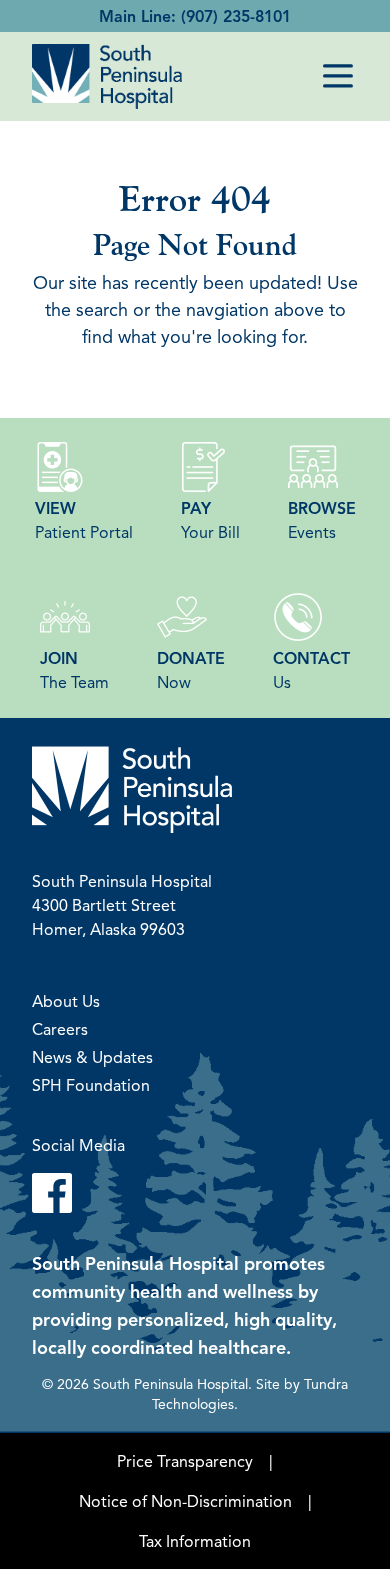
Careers (60, 1029)
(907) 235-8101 (236, 16)
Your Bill (210, 520)
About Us (66, 1001)
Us (311, 670)
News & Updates (92, 1057)
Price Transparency (185, 1461)
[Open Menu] (338, 76)
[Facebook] (195, 1193)
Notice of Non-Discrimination (185, 1501)
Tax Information (195, 1541)
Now (191, 670)
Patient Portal (84, 520)
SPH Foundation (91, 1085)
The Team (74, 670)
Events (322, 520)
